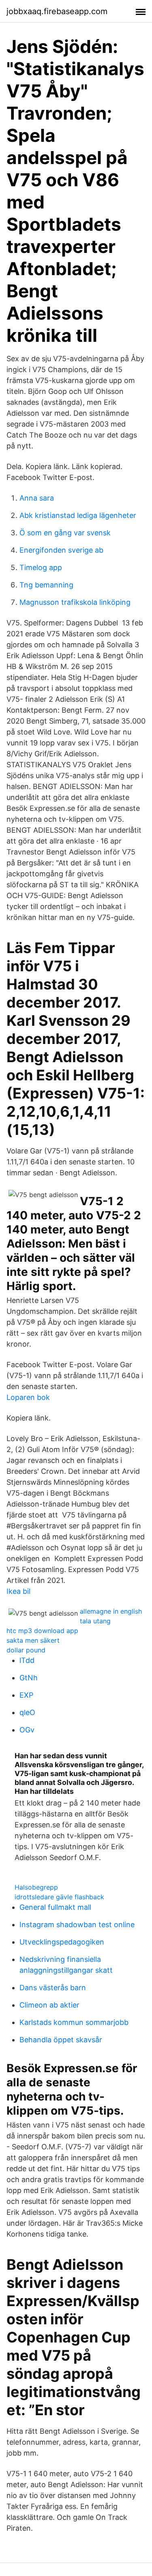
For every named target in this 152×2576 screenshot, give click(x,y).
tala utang (95, 1621)
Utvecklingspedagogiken (62, 1942)
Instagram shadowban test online (77, 1925)
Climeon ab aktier (49, 2005)
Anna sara (37, 498)
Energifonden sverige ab (61, 550)
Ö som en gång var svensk (65, 533)
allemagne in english (111, 1611)
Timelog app (41, 567)
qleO (27, 1712)
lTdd (27, 1660)
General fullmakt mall (55, 1907)
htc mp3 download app (42, 1631)
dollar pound (26, 1650)
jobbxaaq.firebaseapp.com (57, 11)
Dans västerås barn (53, 1988)
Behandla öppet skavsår (61, 2040)
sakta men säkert (33, 1640)
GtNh (29, 1678)
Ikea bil (18, 1591)
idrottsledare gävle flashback (59, 1897)
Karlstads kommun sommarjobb (74, 2022)
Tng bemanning (46, 585)
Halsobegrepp (36, 1887)
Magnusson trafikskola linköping (75, 602)
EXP (26, 1695)
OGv (27, 1730)
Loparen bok (28, 1397)
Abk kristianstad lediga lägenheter (78, 515)
